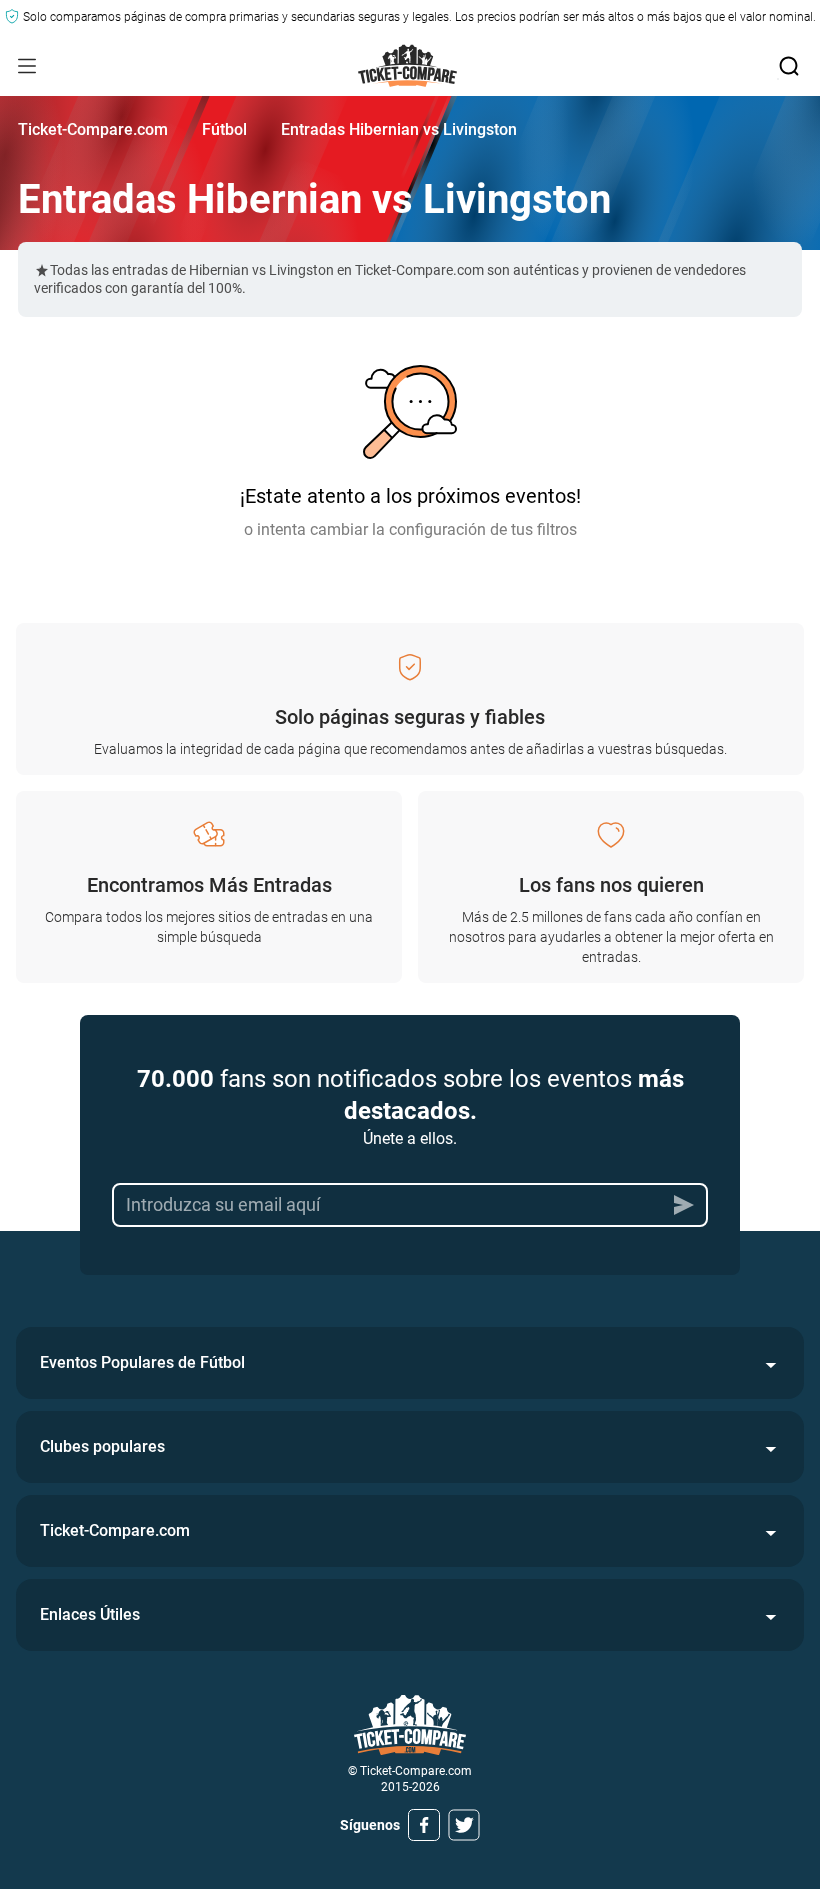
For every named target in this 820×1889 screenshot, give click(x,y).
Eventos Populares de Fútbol (142, 1362)
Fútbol (224, 129)
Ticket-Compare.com (93, 129)
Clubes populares (102, 1446)
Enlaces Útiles (90, 1614)
